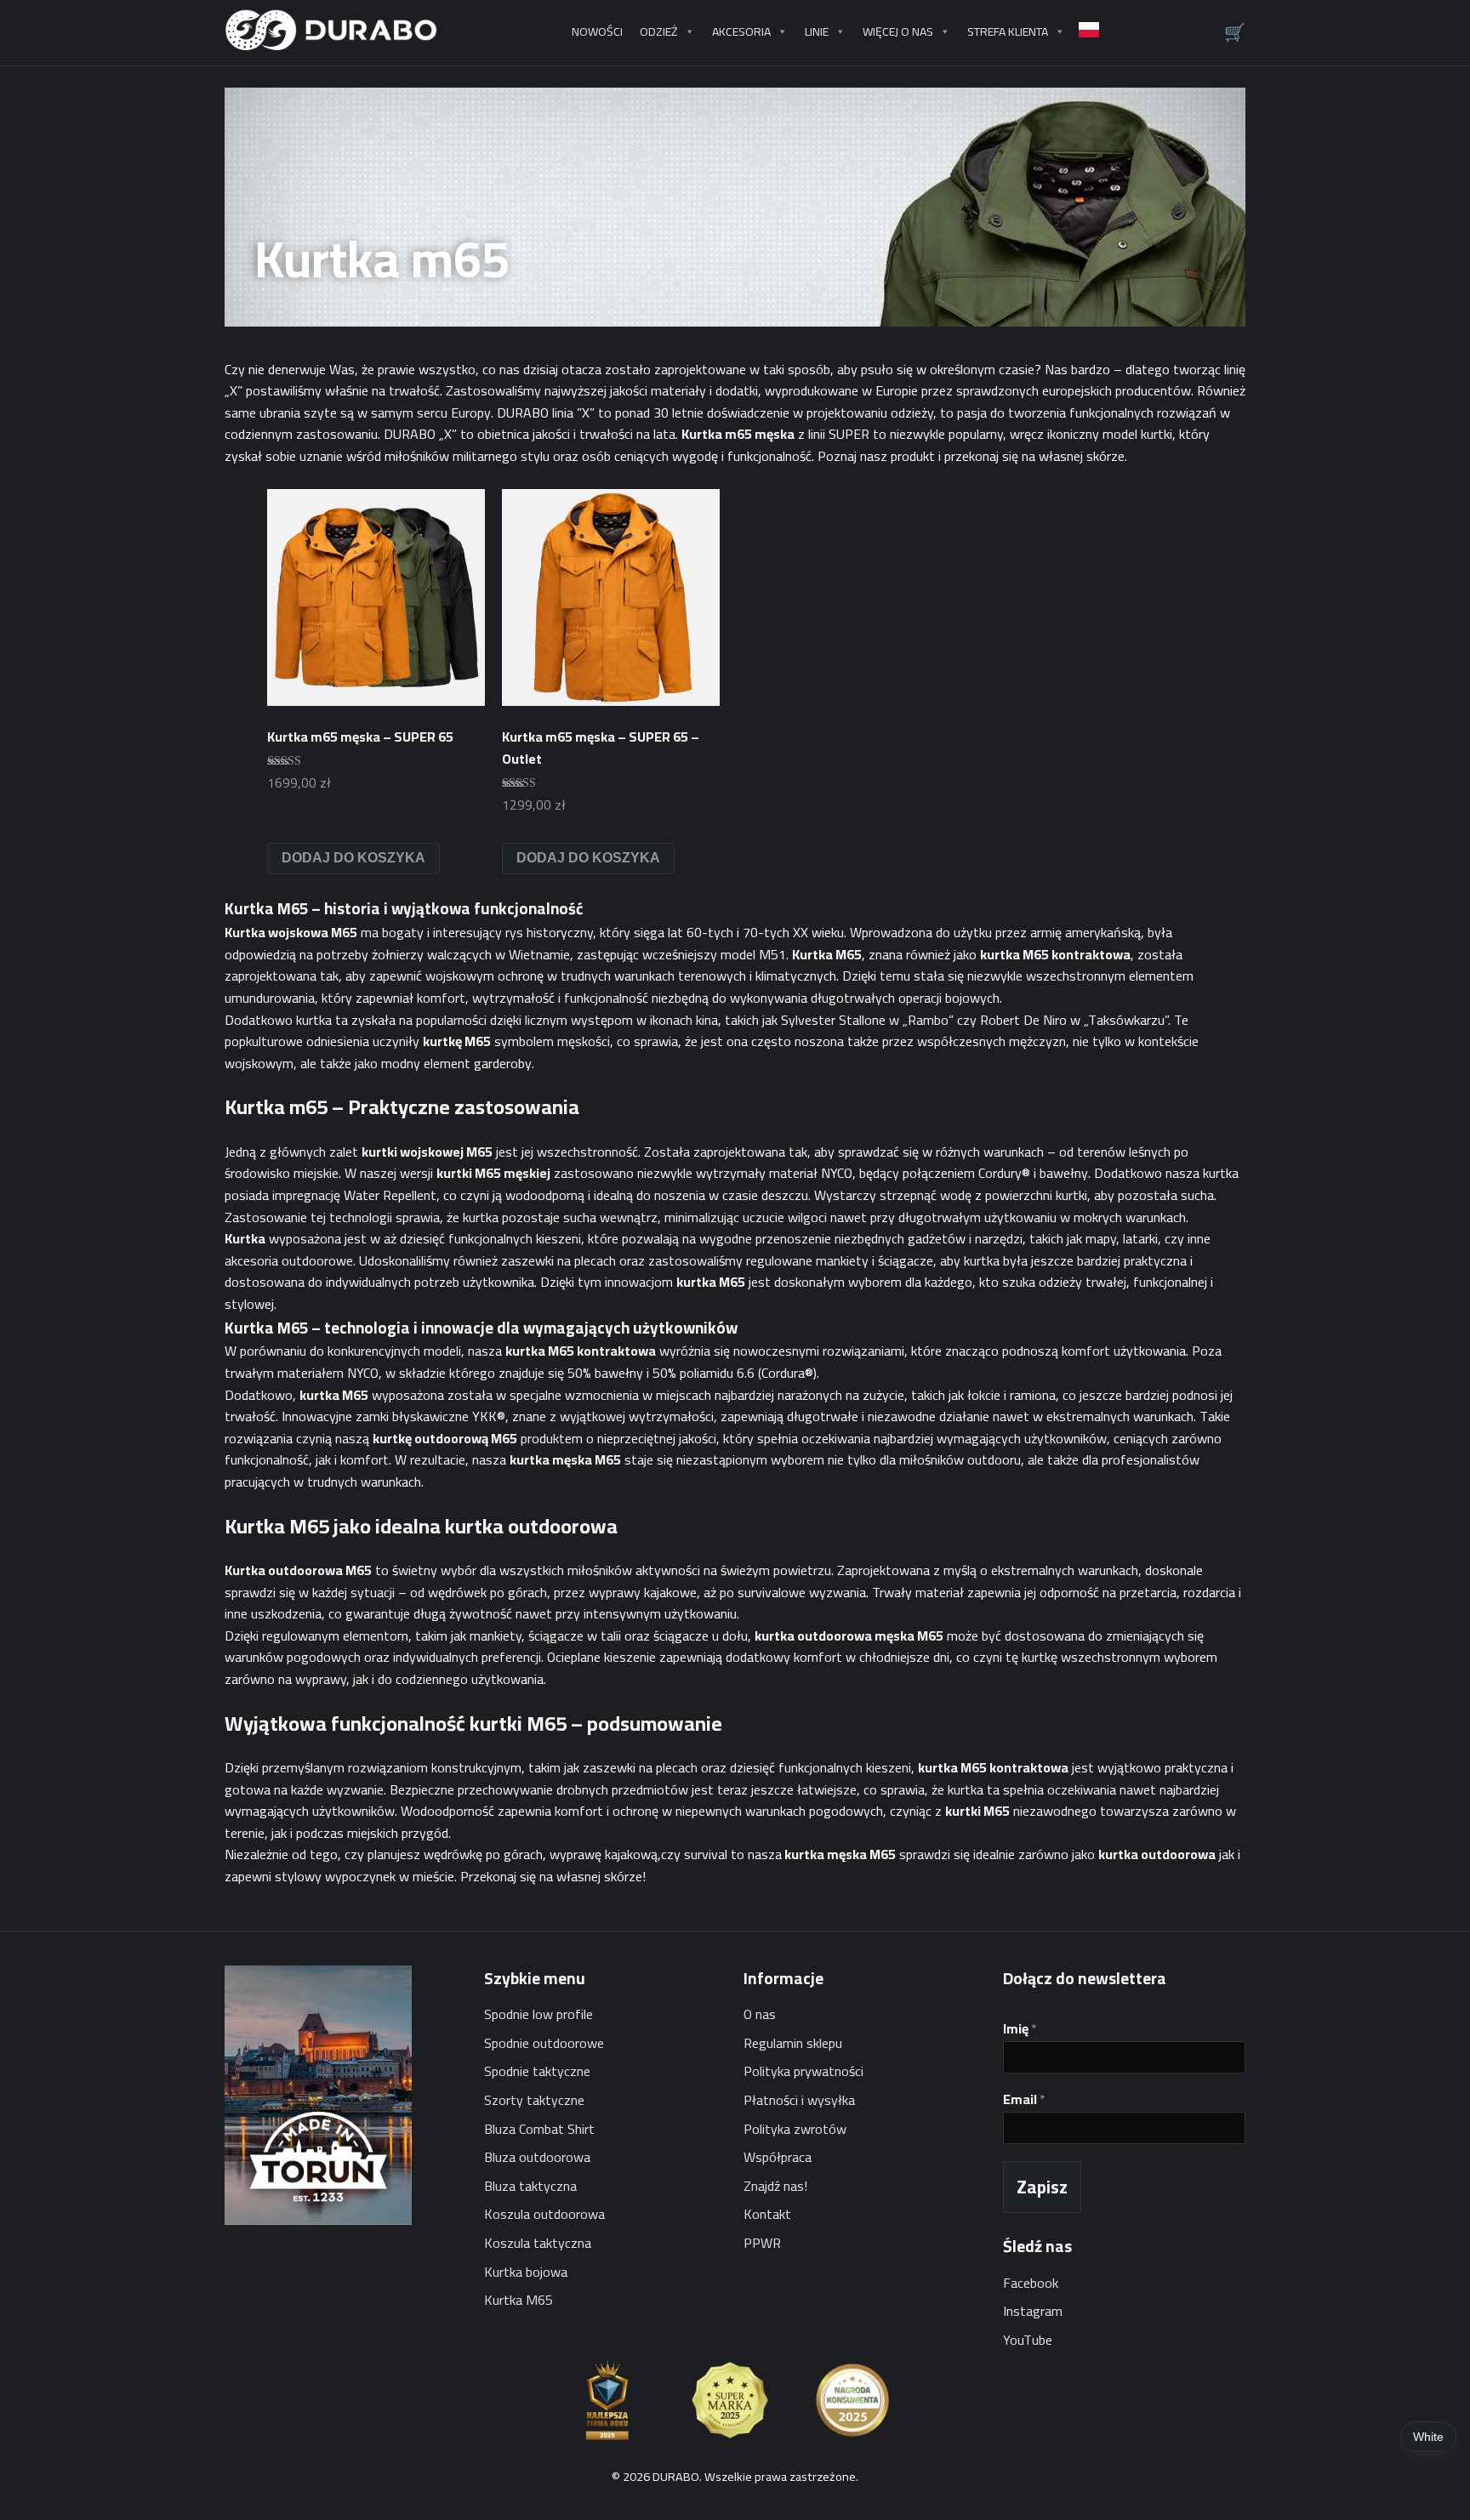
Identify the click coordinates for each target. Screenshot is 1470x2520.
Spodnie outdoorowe (544, 2043)
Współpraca (778, 2157)
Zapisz (1042, 2187)
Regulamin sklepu (793, 2043)
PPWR (762, 2243)
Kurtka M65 (518, 2300)
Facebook (1031, 2283)
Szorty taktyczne (534, 2100)
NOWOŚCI (597, 31)
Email (1024, 2099)
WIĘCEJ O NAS (898, 31)
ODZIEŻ (659, 31)
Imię (1020, 2029)
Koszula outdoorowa (544, 2214)
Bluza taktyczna (530, 2186)
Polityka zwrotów (795, 2129)
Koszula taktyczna (538, 2243)
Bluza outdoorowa (537, 2157)
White (1428, 2437)
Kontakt (767, 2214)
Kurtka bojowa (526, 2272)
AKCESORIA (741, 31)
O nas (760, 2014)
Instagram (1033, 2311)
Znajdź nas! (775, 2186)
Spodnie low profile (538, 2014)
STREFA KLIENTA (1008, 31)
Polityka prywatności (803, 2071)
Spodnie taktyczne (537, 2071)
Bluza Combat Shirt (539, 2129)
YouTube (1028, 2340)
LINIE (817, 31)
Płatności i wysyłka (799, 2100)
